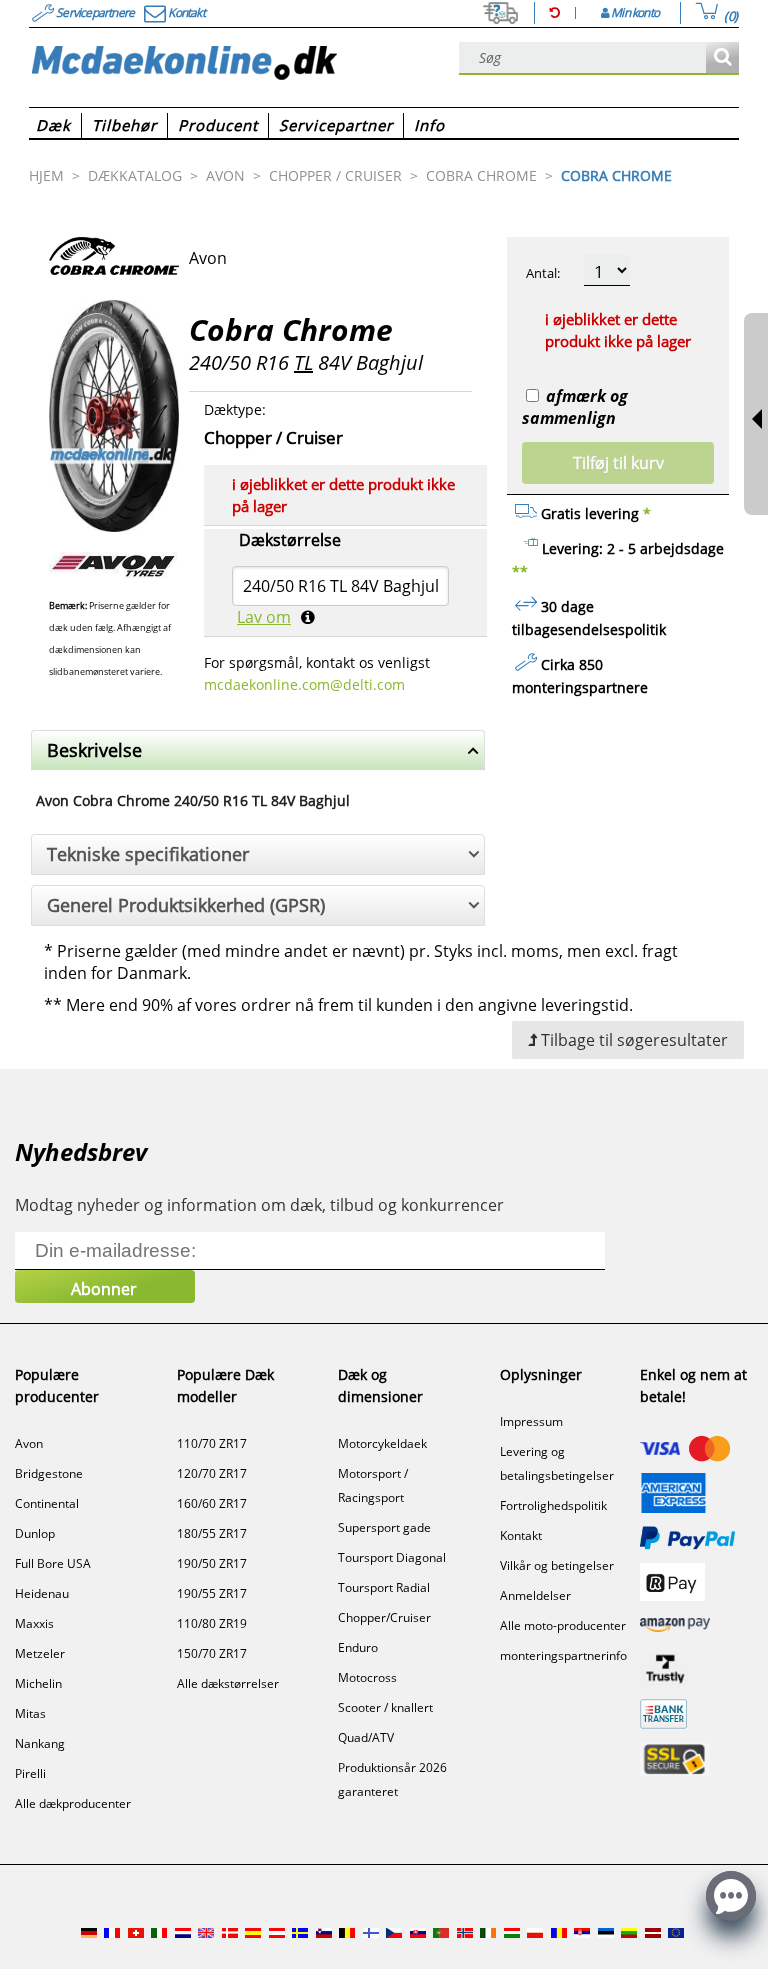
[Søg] (722, 58)
